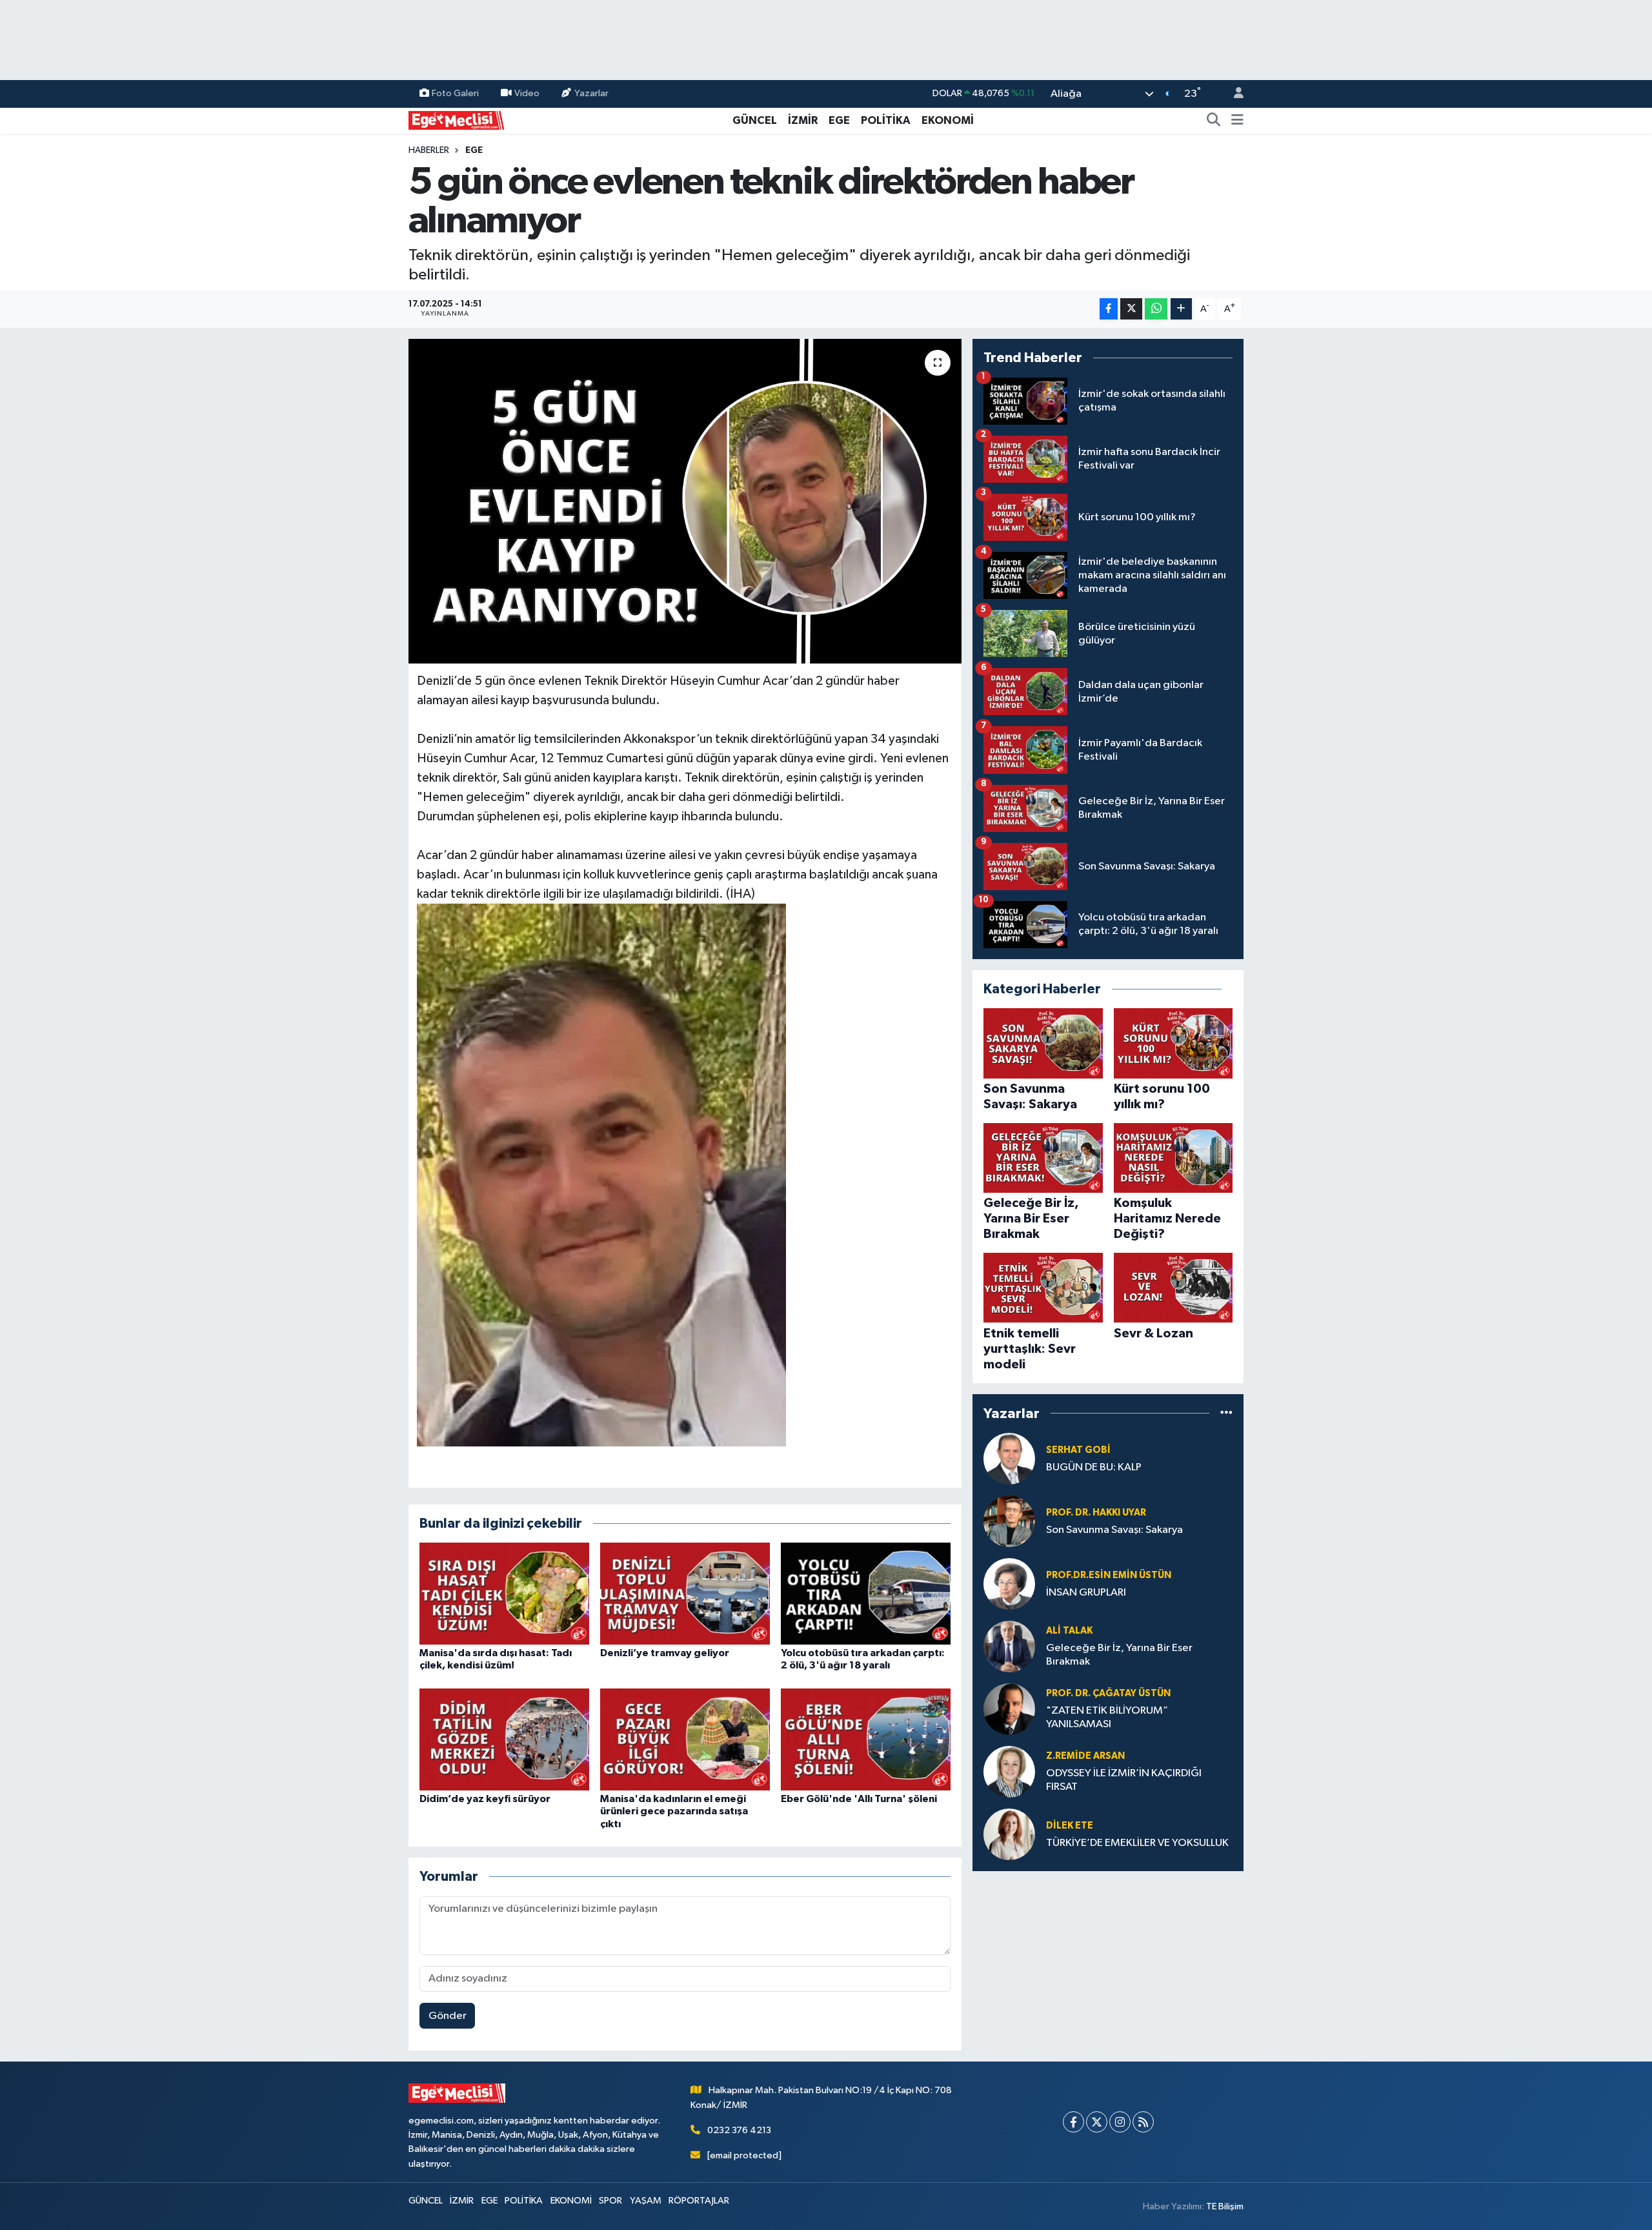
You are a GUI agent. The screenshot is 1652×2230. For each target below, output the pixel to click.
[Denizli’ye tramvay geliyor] (685, 1593)
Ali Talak (1069, 1631)
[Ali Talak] (1009, 1646)
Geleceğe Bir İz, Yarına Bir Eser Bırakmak (1119, 1655)
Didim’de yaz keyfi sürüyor (485, 1799)
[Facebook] (1073, 2122)
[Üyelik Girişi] (1233, 94)
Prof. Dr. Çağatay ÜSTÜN (1108, 1693)
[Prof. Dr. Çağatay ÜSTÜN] (1009, 1709)
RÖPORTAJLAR (699, 2201)
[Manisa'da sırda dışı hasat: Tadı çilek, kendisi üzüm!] (504, 1593)
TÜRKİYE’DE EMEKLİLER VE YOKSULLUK (1137, 1843)
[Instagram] (1120, 2122)
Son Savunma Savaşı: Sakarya (1114, 1530)
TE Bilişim (1225, 2206)
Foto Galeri (455, 93)
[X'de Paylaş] (1131, 309)
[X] (1097, 2122)
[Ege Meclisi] (457, 120)
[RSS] (1143, 2122)
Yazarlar (591, 93)
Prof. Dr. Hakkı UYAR (1096, 1513)
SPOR (610, 2201)
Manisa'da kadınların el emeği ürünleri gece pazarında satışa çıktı (674, 1811)
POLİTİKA (886, 120)
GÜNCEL (755, 120)
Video (527, 93)
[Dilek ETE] (1009, 1834)
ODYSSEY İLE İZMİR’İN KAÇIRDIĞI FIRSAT (1124, 1780)
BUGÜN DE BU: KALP (1094, 1467)
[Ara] (1214, 121)
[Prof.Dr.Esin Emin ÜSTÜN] (1009, 1584)
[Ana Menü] (1237, 121)
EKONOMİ (948, 120)
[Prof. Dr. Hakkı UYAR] (1009, 1521)
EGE (839, 120)
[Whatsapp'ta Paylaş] (1156, 309)
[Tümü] (1226, 1413)
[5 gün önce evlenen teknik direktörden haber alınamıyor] (685, 501)
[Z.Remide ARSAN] (1009, 1771)
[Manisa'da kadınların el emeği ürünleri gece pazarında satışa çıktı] (685, 1739)
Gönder (448, 2016)
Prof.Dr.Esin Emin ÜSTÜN (1109, 1575)
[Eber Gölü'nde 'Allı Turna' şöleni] (866, 1739)
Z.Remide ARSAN (1085, 1756)
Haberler (429, 150)
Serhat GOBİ (1078, 1450)
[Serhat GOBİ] (1009, 1458)
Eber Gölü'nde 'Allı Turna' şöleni (859, 1799)
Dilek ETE (1070, 1826)
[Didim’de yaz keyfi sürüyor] (504, 1739)
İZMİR (803, 120)
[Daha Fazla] (1181, 309)
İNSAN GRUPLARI (1086, 1593)
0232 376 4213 (739, 2130)
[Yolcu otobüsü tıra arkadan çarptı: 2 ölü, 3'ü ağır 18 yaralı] (866, 1593)
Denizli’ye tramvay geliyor (665, 1653)
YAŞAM (646, 2201)
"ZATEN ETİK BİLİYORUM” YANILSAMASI (1107, 1718)
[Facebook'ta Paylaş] (1109, 309)
